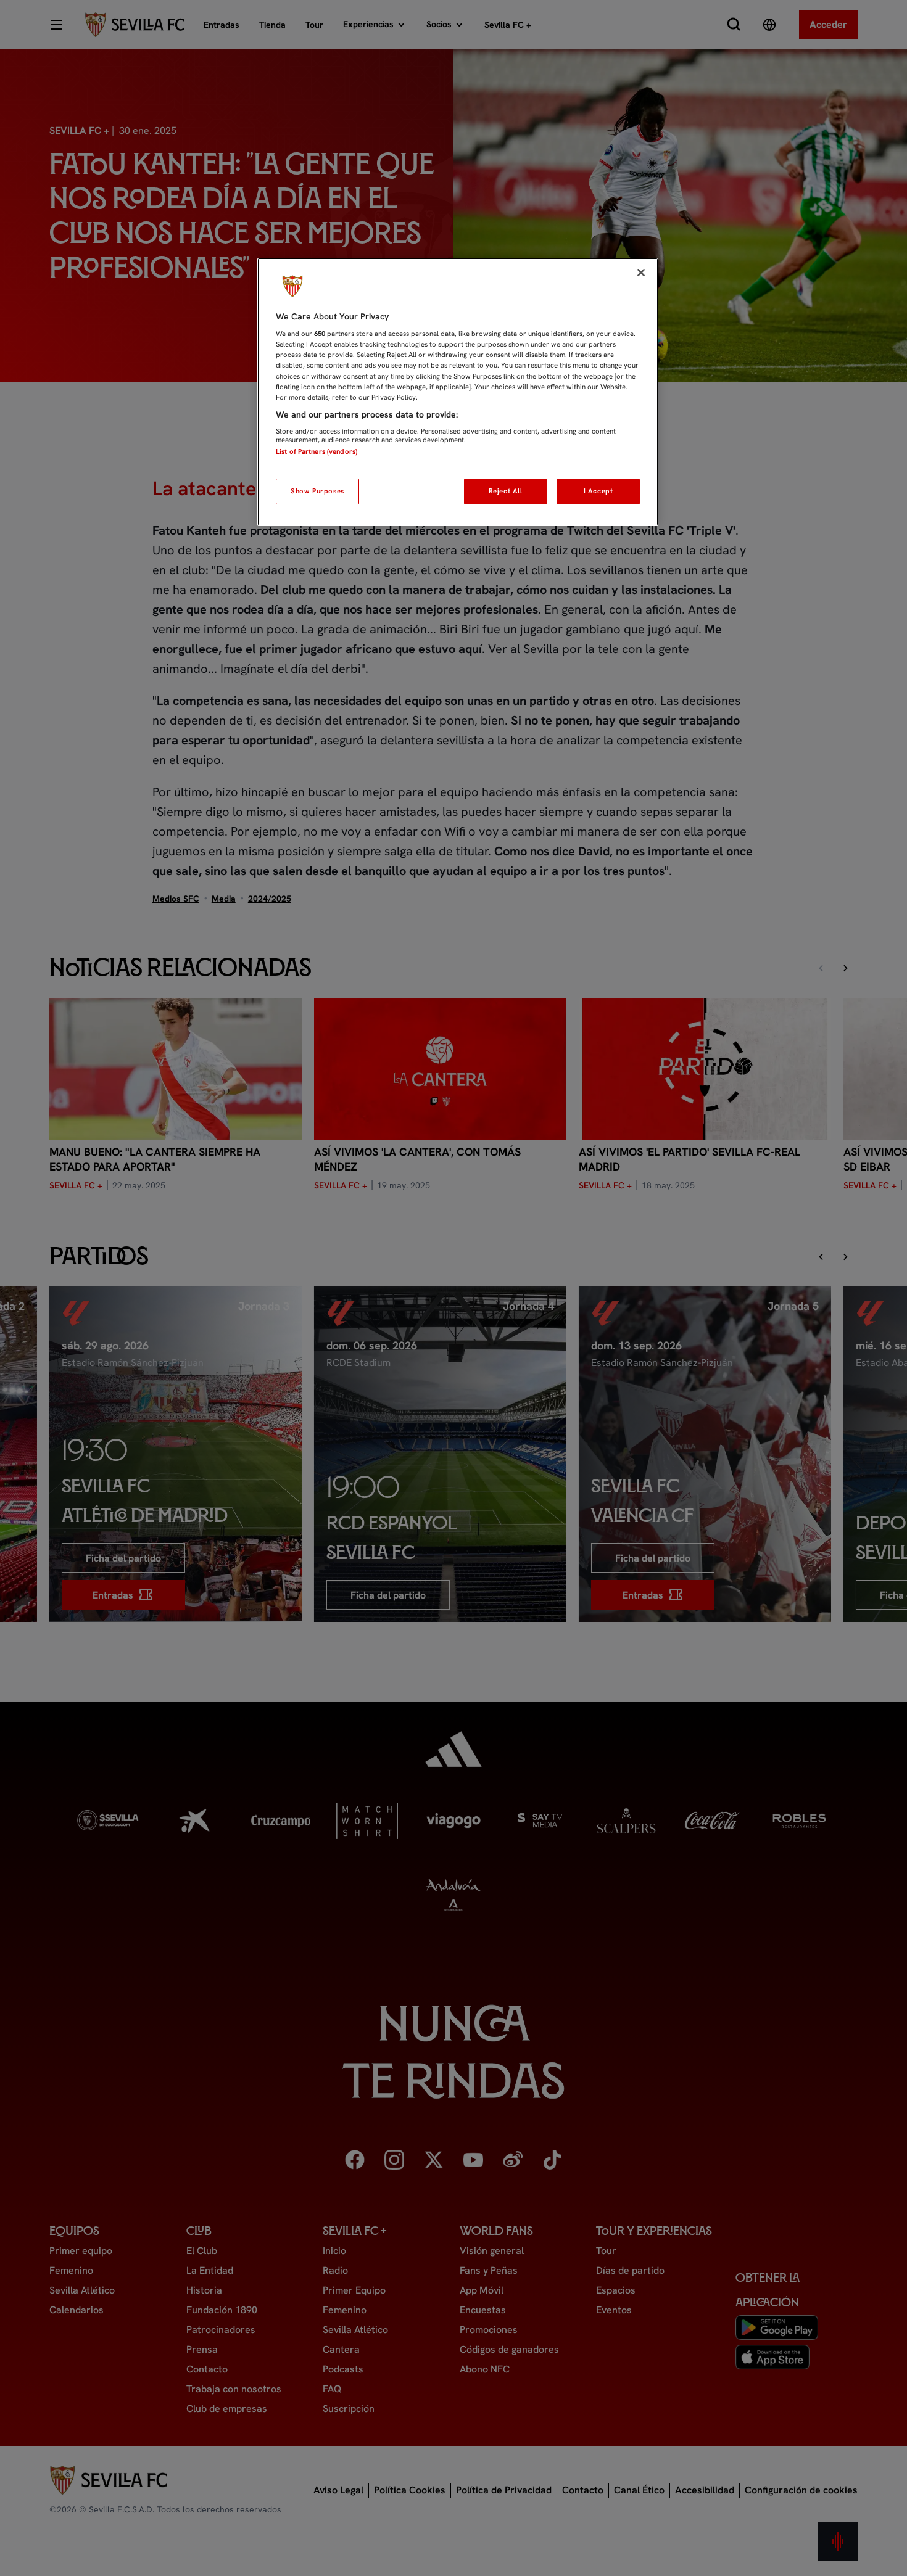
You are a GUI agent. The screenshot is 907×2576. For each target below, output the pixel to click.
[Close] (641, 273)
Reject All (506, 491)
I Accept (598, 491)
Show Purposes (317, 491)
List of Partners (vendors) (317, 451)
